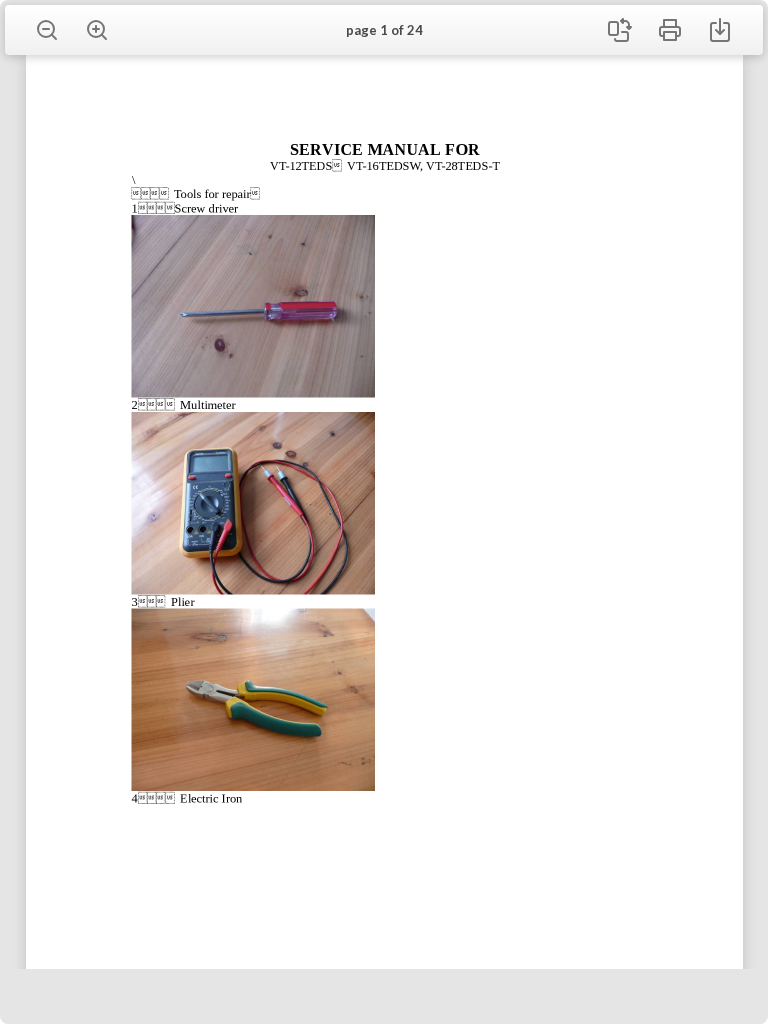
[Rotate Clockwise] (620, 30)
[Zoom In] (97, 30)
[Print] (670, 30)
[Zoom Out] (47, 30)
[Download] (720, 30)
